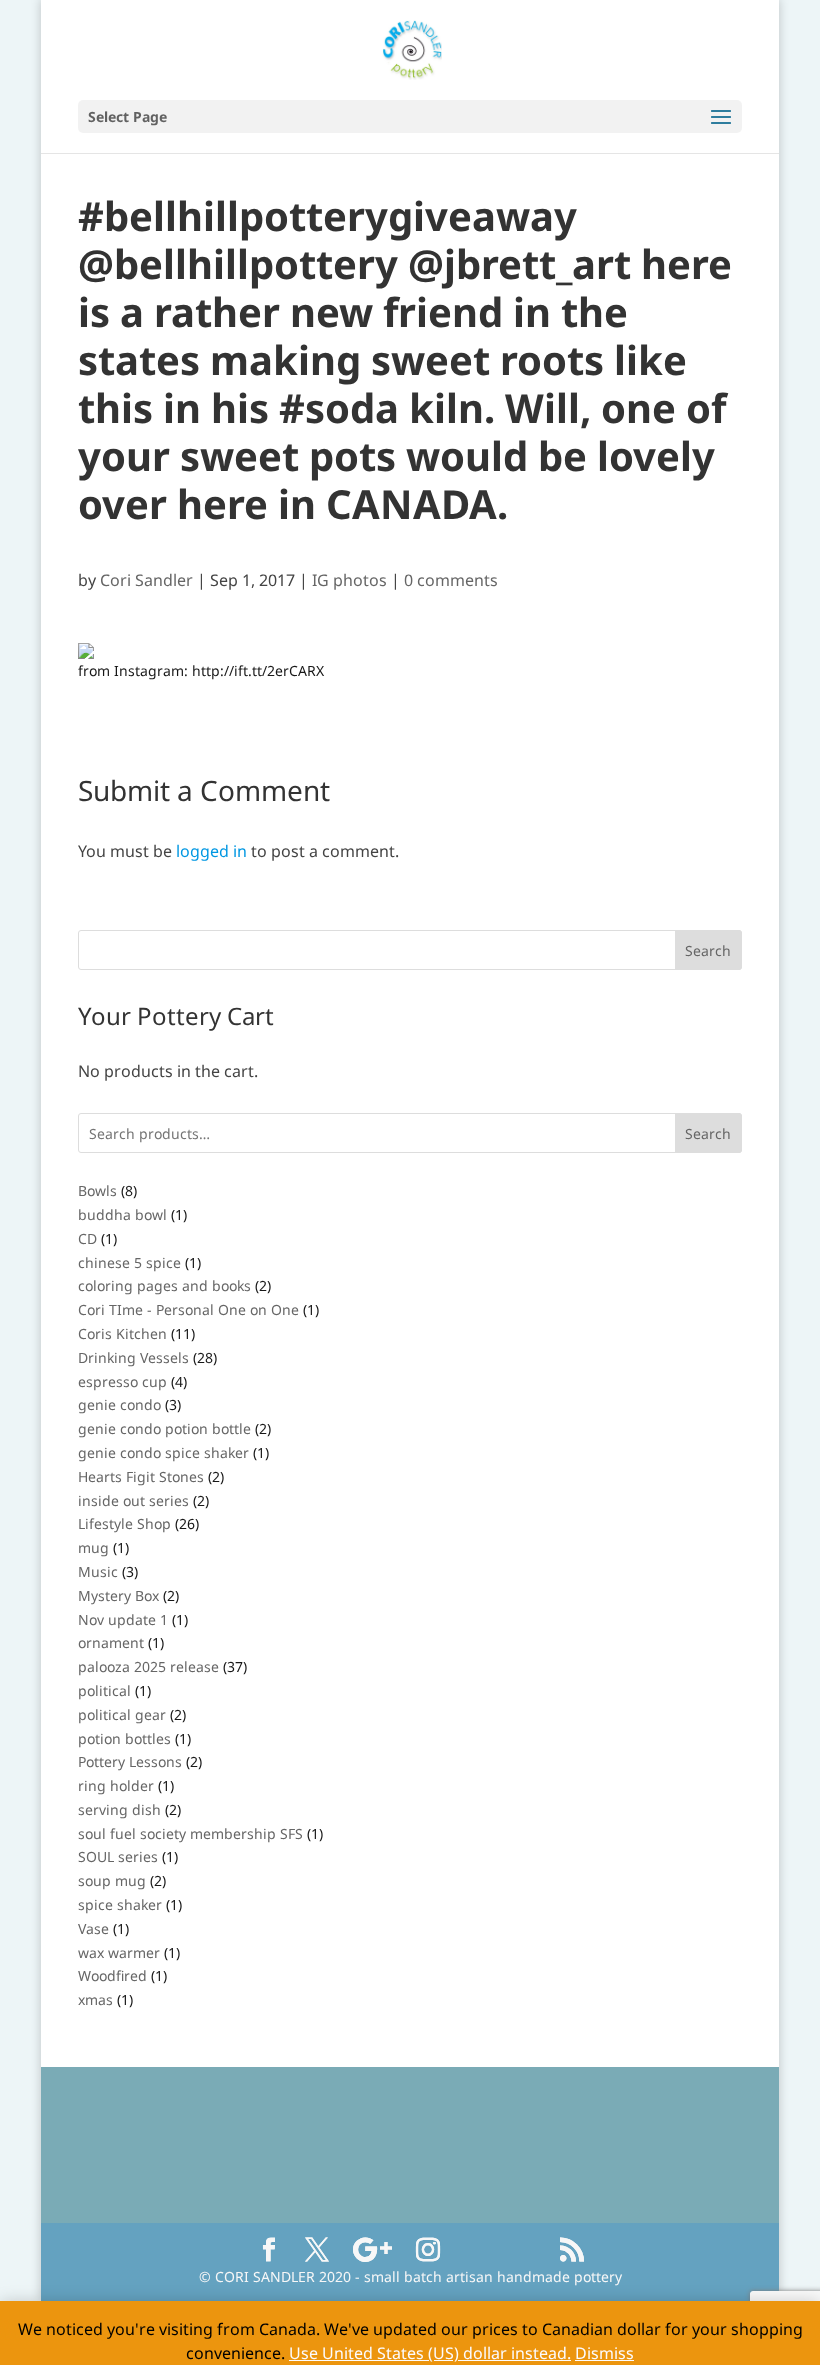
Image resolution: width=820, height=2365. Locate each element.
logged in (211, 851)
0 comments (451, 580)
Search (708, 1133)
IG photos (349, 580)
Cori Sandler (146, 580)
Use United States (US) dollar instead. (430, 2353)
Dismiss (604, 2353)
